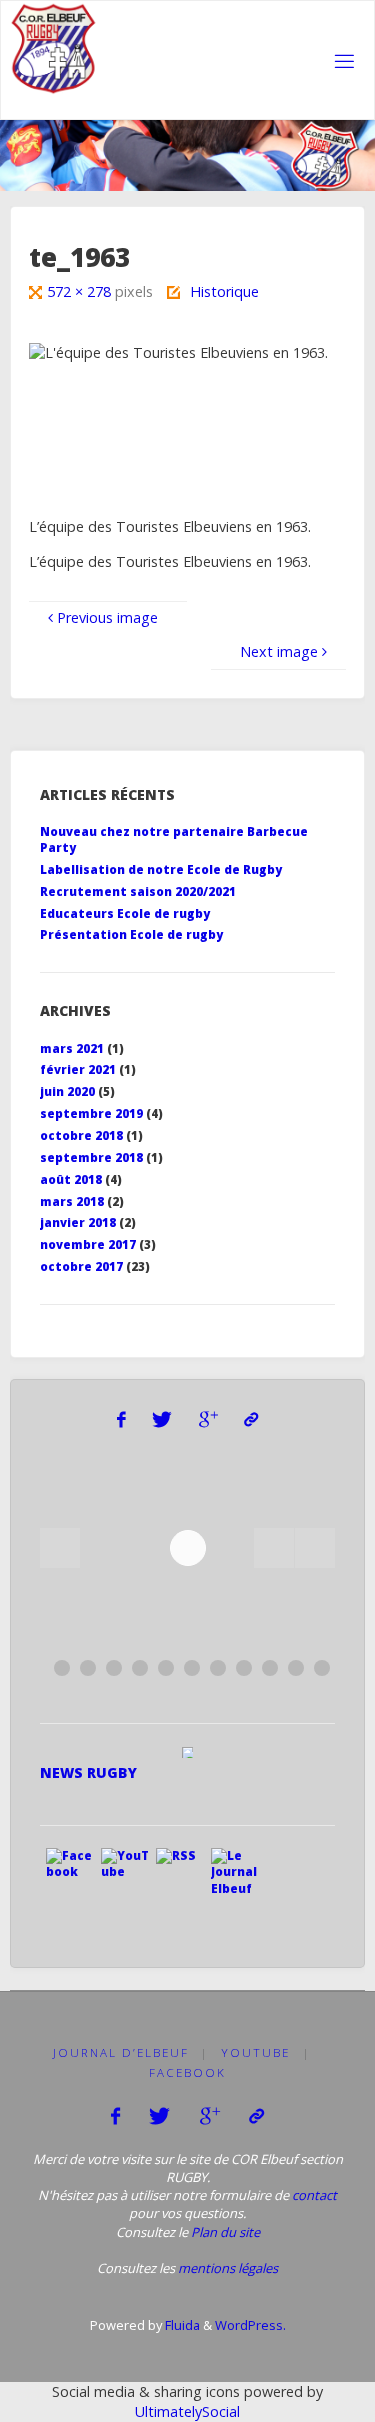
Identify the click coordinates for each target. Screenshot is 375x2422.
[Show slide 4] (140, 1668)
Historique (224, 291)
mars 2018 (72, 1201)
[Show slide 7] (218, 1668)
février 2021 (78, 1069)
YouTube (255, 2052)
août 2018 (71, 1179)
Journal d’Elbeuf (121, 2052)
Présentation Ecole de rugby (131, 934)
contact (314, 2195)
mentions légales (228, 2268)
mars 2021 (72, 1048)
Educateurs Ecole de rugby (125, 913)
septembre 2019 (91, 1113)
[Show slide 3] (114, 1668)
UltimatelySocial (187, 2411)
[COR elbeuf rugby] (54, 49)
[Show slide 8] (244, 1668)
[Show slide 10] (296, 1668)
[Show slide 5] (166, 1668)
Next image (279, 651)
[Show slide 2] (88, 1668)
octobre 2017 (81, 1266)
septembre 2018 (91, 1157)
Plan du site (225, 2232)
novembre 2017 (88, 1244)
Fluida (181, 2325)
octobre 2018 (81, 1135)
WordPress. (250, 2325)
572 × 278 (81, 291)
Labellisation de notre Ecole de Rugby (161, 869)
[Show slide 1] (62, 1668)
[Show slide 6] (192, 1668)
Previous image (107, 617)
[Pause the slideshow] (274, 1548)
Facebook (187, 2072)
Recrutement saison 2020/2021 (138, 891)
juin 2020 (67, 1091)
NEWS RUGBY (88, 1772)
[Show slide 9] (270, 1668)
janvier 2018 (78, 1222)
